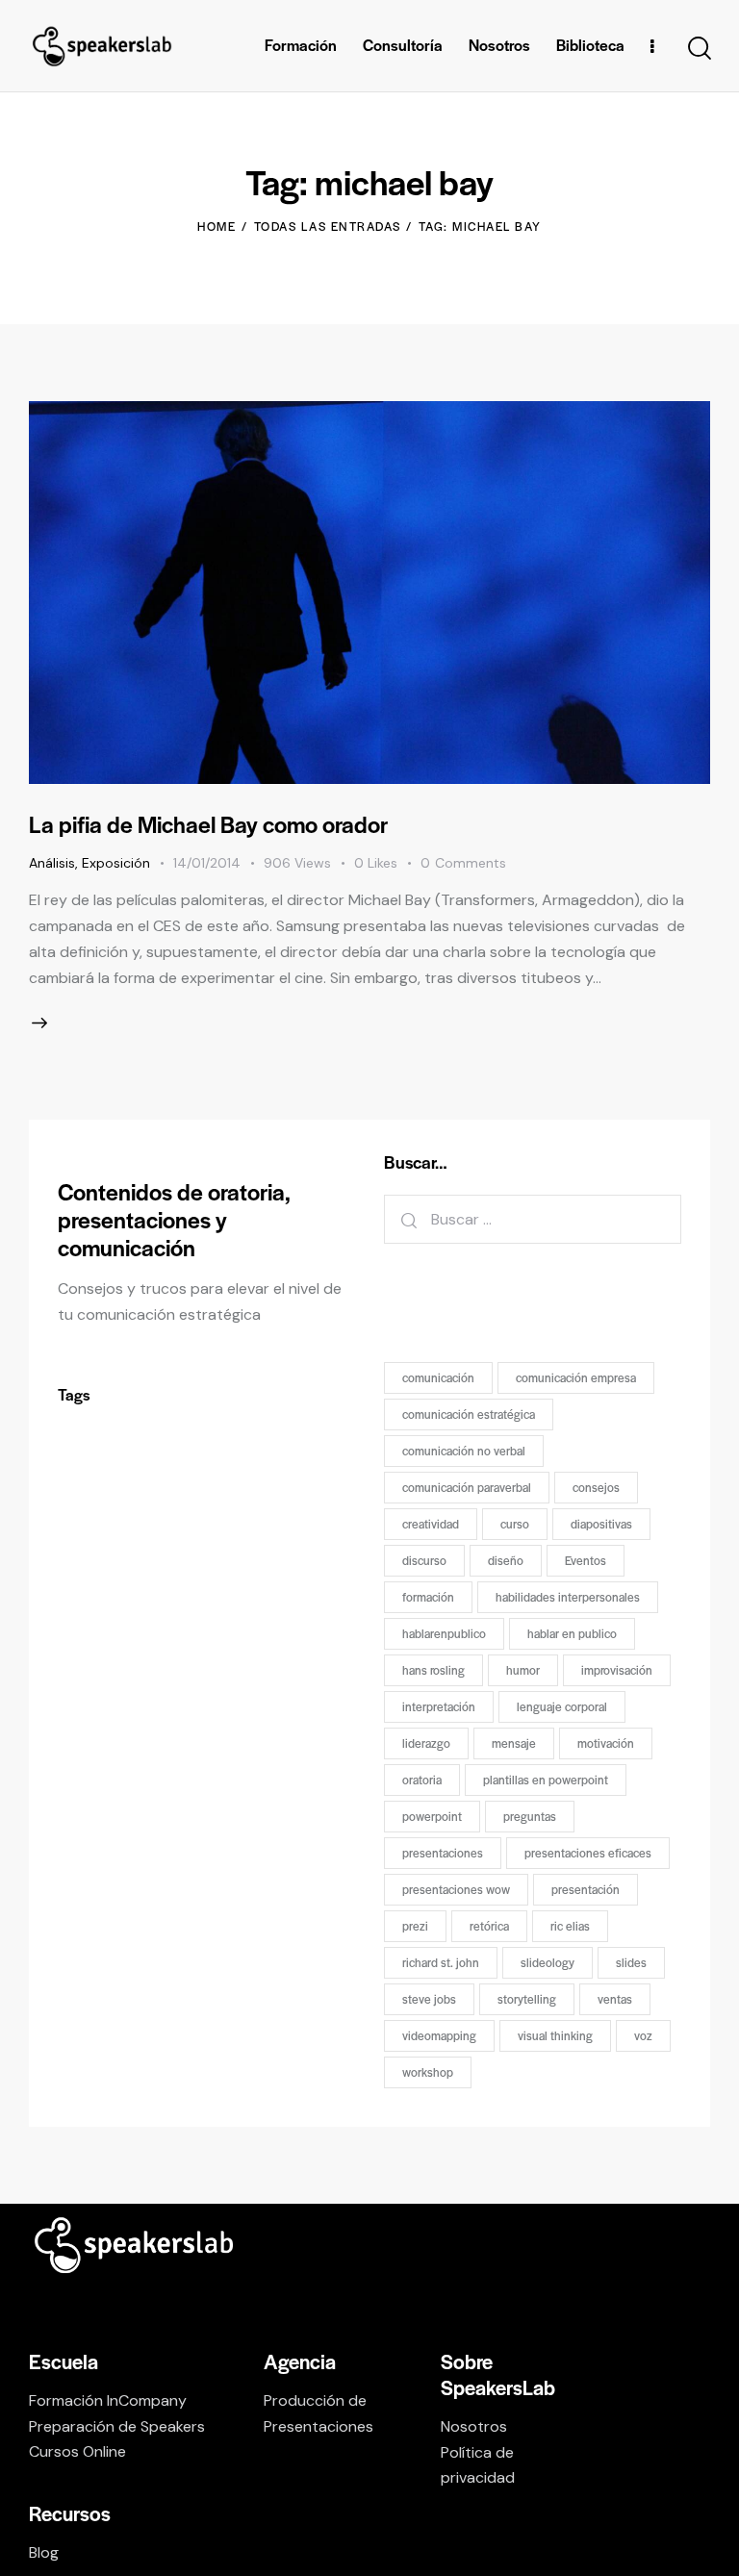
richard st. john (441, 1962)
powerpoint (432, 1816)
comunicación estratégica (469, 1414)
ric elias (570, 1926)
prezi (415, 1926)
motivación (606, 1743)
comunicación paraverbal (467, 1487)
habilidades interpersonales (568, 1597)
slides (631, 1962)
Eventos (586, 1560)
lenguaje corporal (562, 1706)
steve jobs (429, 1999)
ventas (615, 1999)
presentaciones (443, 1853)
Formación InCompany (108, 2400)
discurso (424, 1560)
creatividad (431, 1524)
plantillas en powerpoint (546, 1780)
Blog (44, 2552)
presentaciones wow (456, 1889)
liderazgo (426, 1743)
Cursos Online (77, 2451)
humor (523, 1670)
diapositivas (601, 1524)
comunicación (438, 1377)
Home (217, 226)
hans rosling (433, 1670)
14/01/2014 (207, 863)
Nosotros (474, 2426)
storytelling (527, 1999)
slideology (548, 1962)
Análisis (52, 863)
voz (643, 2035)
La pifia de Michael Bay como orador (208, 824)
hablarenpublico (444, 1633)
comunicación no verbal (464, 1451)
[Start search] (698, 49)
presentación (586, 1889)
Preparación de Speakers (117, 2426)
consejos (596, 1487)
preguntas (530, 1816)
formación (428, 1597)
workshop (428, 2072)
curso (515, 1524)
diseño (506, 1560)
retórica (489, 1926)
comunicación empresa (576, 1377)
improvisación (617, 1670)
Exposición (116, 863)
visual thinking (555, 2035)
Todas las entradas (328, 226)
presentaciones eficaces (588, 1853)
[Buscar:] (533, 1219)
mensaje (514, 1743)
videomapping (439, 2035)
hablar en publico (572, 1633)
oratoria (422, 1780)
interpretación (439, 1706)
